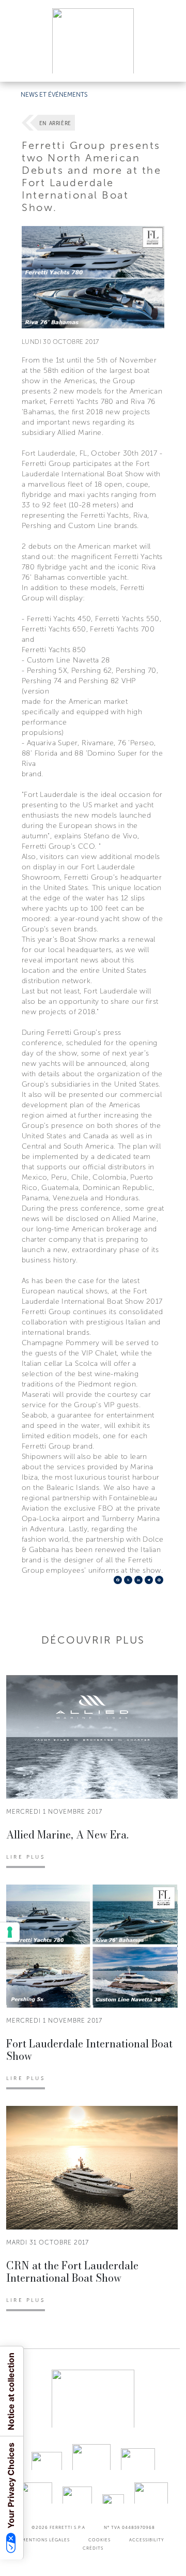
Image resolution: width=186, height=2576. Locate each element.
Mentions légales (46, 2540)
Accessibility (147, 2540)
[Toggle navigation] (166, 64)
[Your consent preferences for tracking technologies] (10, 1932)
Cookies (99, 2540)
